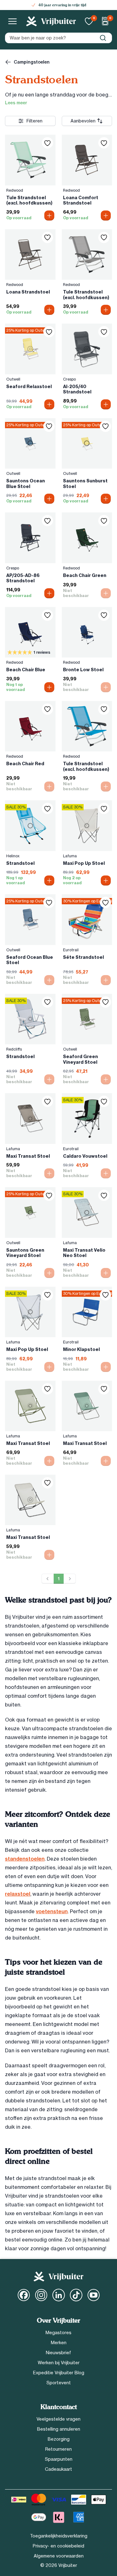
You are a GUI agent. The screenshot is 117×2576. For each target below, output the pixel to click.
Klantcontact (59, 2407)
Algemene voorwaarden (59, 2556)
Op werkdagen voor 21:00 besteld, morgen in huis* (62, 5)
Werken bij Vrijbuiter (59, 2363)
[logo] (51, 21)
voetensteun (52, 1911)
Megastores (58, 2333)
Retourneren (58, 2449)
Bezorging (59, 2439)
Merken (59, 2343)
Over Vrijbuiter (58, 2321)
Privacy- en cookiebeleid (58, 2546)
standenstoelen (25, 1859)
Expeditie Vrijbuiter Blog (59, 2373)
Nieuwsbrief (58, 2353)
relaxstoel (18, 1894)
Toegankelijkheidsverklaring (59, 2536)
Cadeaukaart (58, 2469)
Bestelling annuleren (59, 2429)
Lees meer (16, 103)
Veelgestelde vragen (58, 2419)
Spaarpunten (59, 2459)
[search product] (103, 38)
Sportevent (59, 2383)
